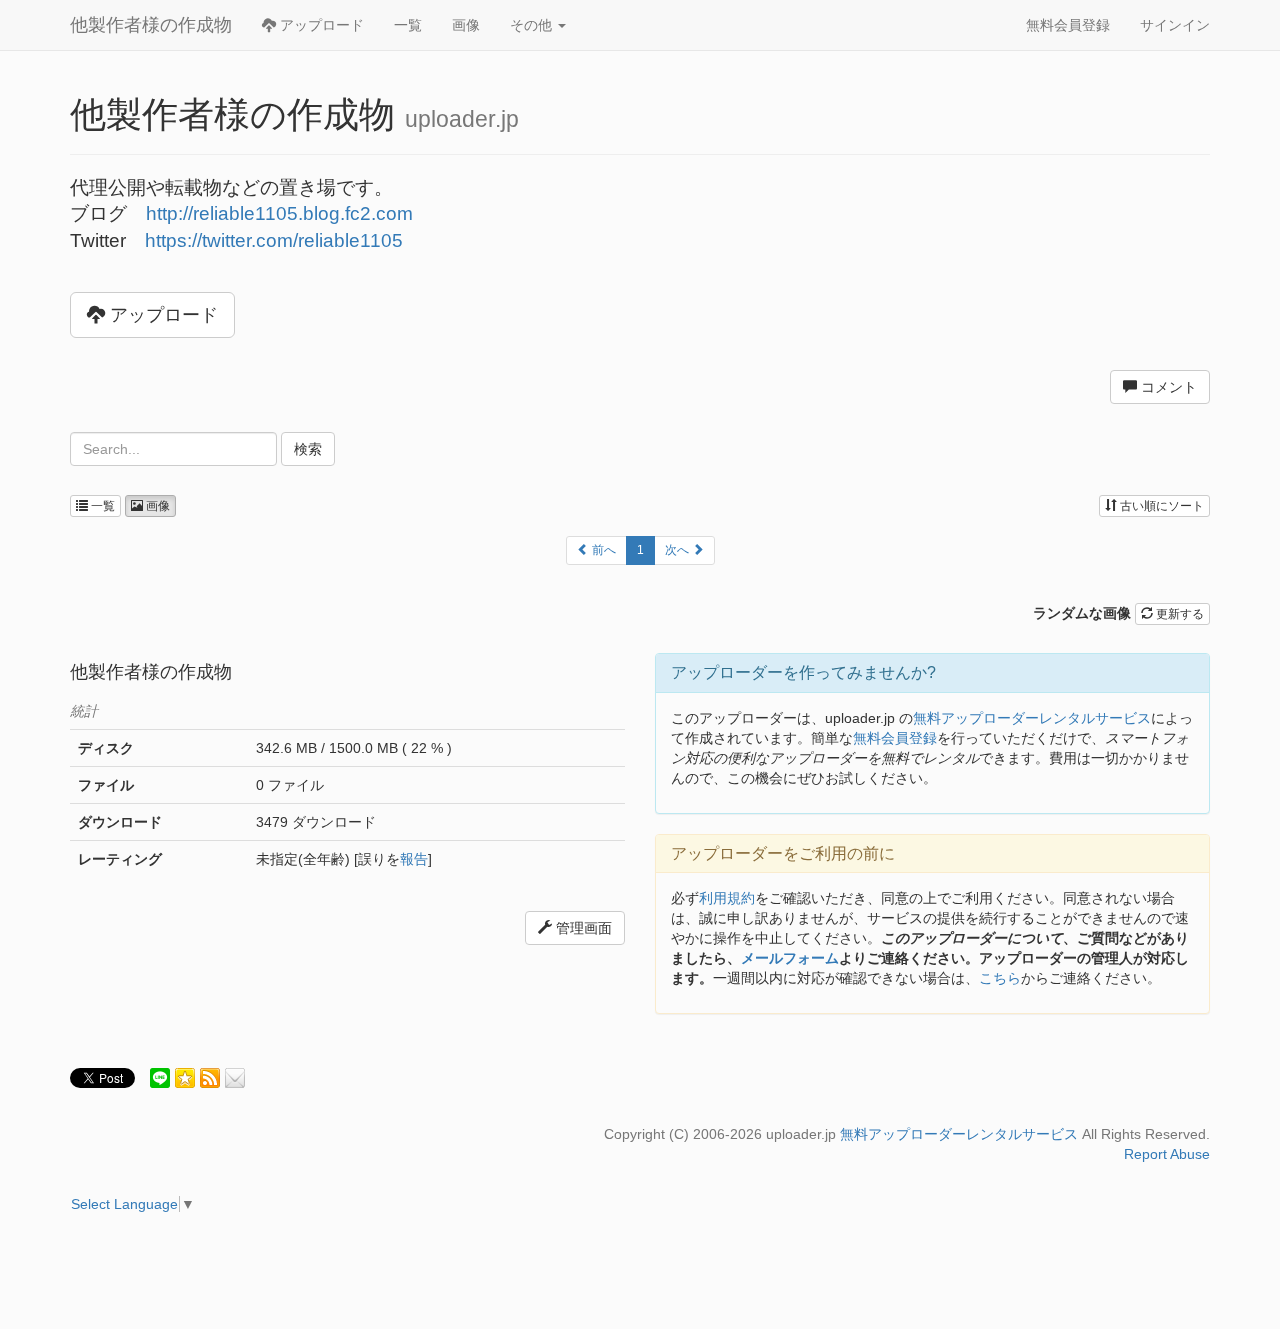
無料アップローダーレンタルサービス (1032, 718)
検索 (308, 449)
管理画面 (582, 928)
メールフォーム (790, 958)
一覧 (408, 25)
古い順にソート (1160, 506)
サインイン (1175, 25)
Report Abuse (1167, 1154)
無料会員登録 (1068, 25)
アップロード (320, 25)
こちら (1000, 978)
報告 (414, 859)
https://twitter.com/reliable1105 (274, 240)
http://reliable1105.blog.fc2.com (279, 213)
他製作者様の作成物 (151, 25)
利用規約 (727, 898)
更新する (1178, 614)
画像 (466, 25)
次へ (678, 550)
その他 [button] (533, 25)
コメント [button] (1167, 387)
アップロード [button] (161, 315)
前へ (602, 550)
